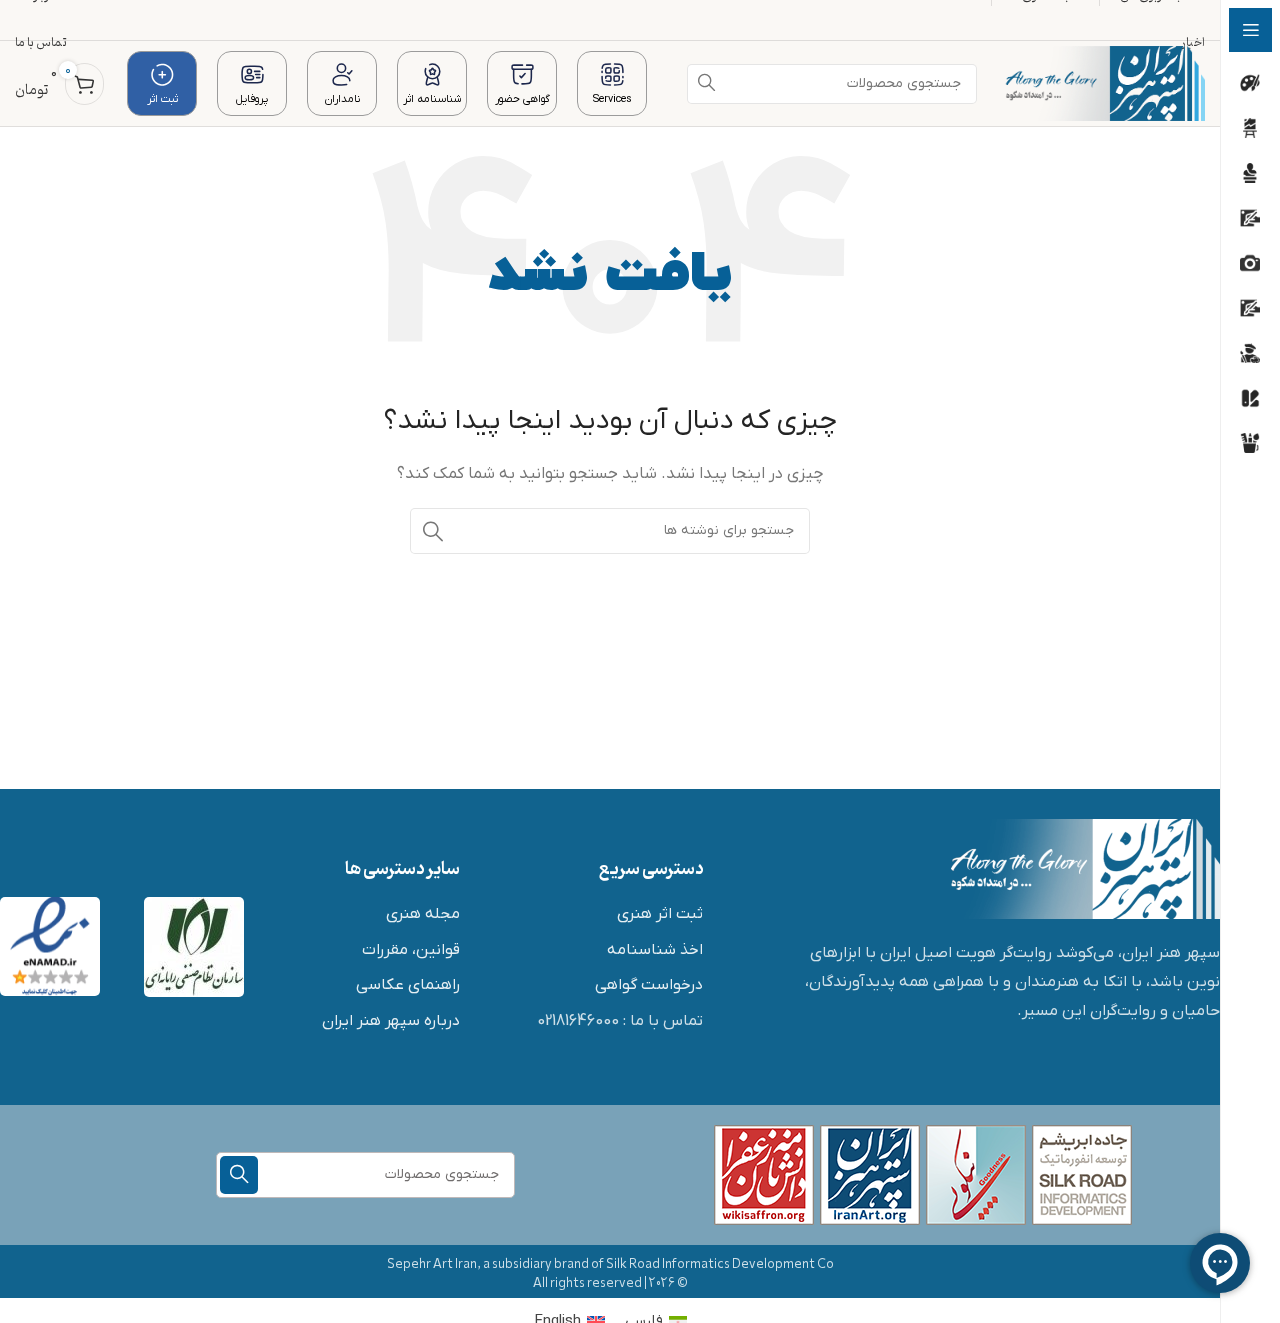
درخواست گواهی (649, 985)
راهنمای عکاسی (408, 985)
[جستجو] (433, 531)
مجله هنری (423, 914)
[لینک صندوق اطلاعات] (612, 83)
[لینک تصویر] (1085, 868)
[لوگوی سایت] (1104, 83)
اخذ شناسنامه (655, 950)
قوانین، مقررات (411, 950)
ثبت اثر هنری (660, 914)
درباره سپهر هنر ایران (391, 1021)
